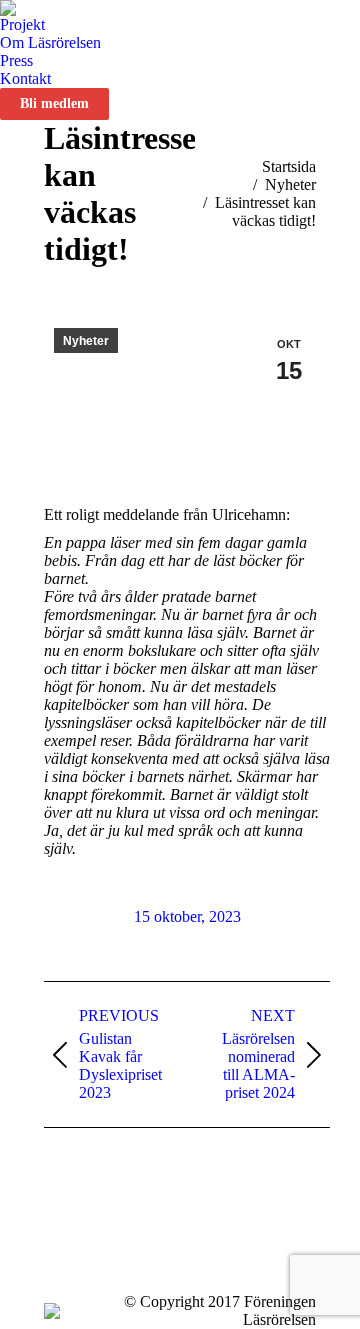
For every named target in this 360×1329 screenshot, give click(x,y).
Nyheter (86, 341)
